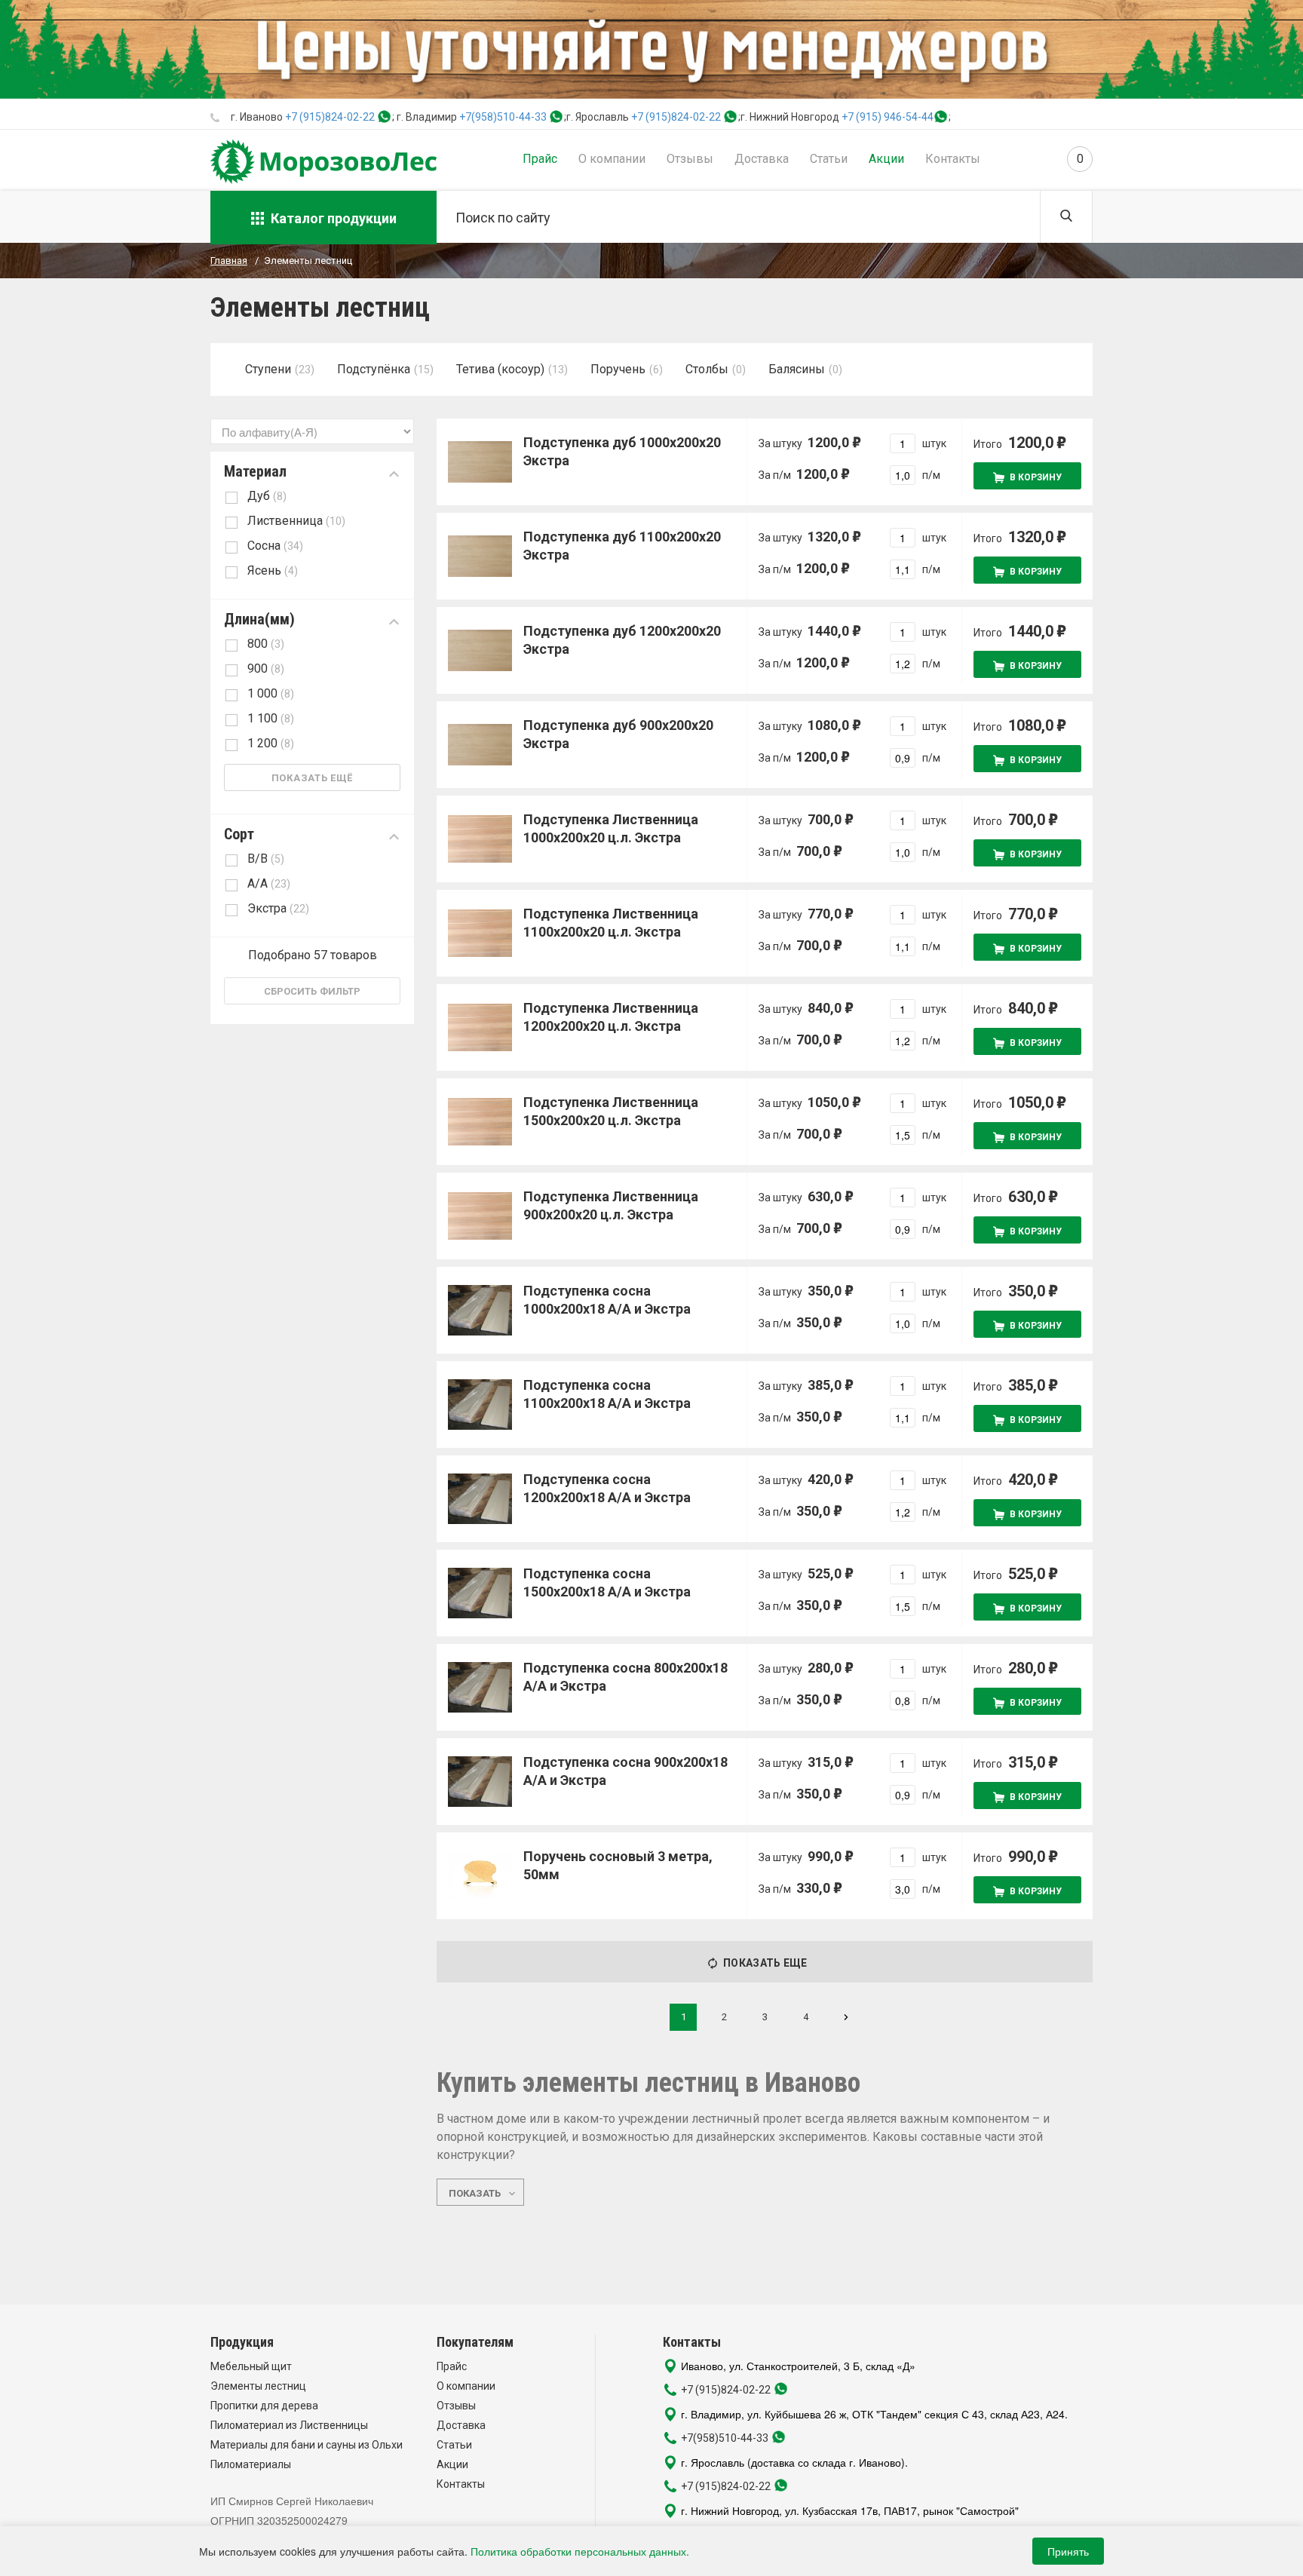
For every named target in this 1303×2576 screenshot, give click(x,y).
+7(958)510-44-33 (503, 117)
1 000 (271, 693)
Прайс (540, 159)
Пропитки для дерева (264, 2406)
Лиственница (296, 521)
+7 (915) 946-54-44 (888, 117)
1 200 (271, 743)
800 (266, 644)
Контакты (953, 159)
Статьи (829, 159)
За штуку (804, 442)
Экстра (278, 908)
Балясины (797, 369)
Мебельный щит (251, 2366)
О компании (612, 159)
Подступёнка (374, 369)
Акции (886, 159)
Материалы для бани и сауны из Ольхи (307, 2445)
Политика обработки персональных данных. (580, 2551)
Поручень (618, 369)
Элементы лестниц (258, 2386)
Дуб (267, 496)
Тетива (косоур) (500, 369)
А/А (269, 883)
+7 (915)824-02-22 (330, 117)
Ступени (268, 369)
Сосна (275, 546)
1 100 (271, 718)
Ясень (273, 570)
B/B (266, 859)
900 (266, 669)
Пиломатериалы (251, 2464)
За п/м (798, 474)
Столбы (707, 369)
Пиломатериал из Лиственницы (289, 2425)
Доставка (762, 159)
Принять (1068, 2551)
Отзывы (690, 159)
